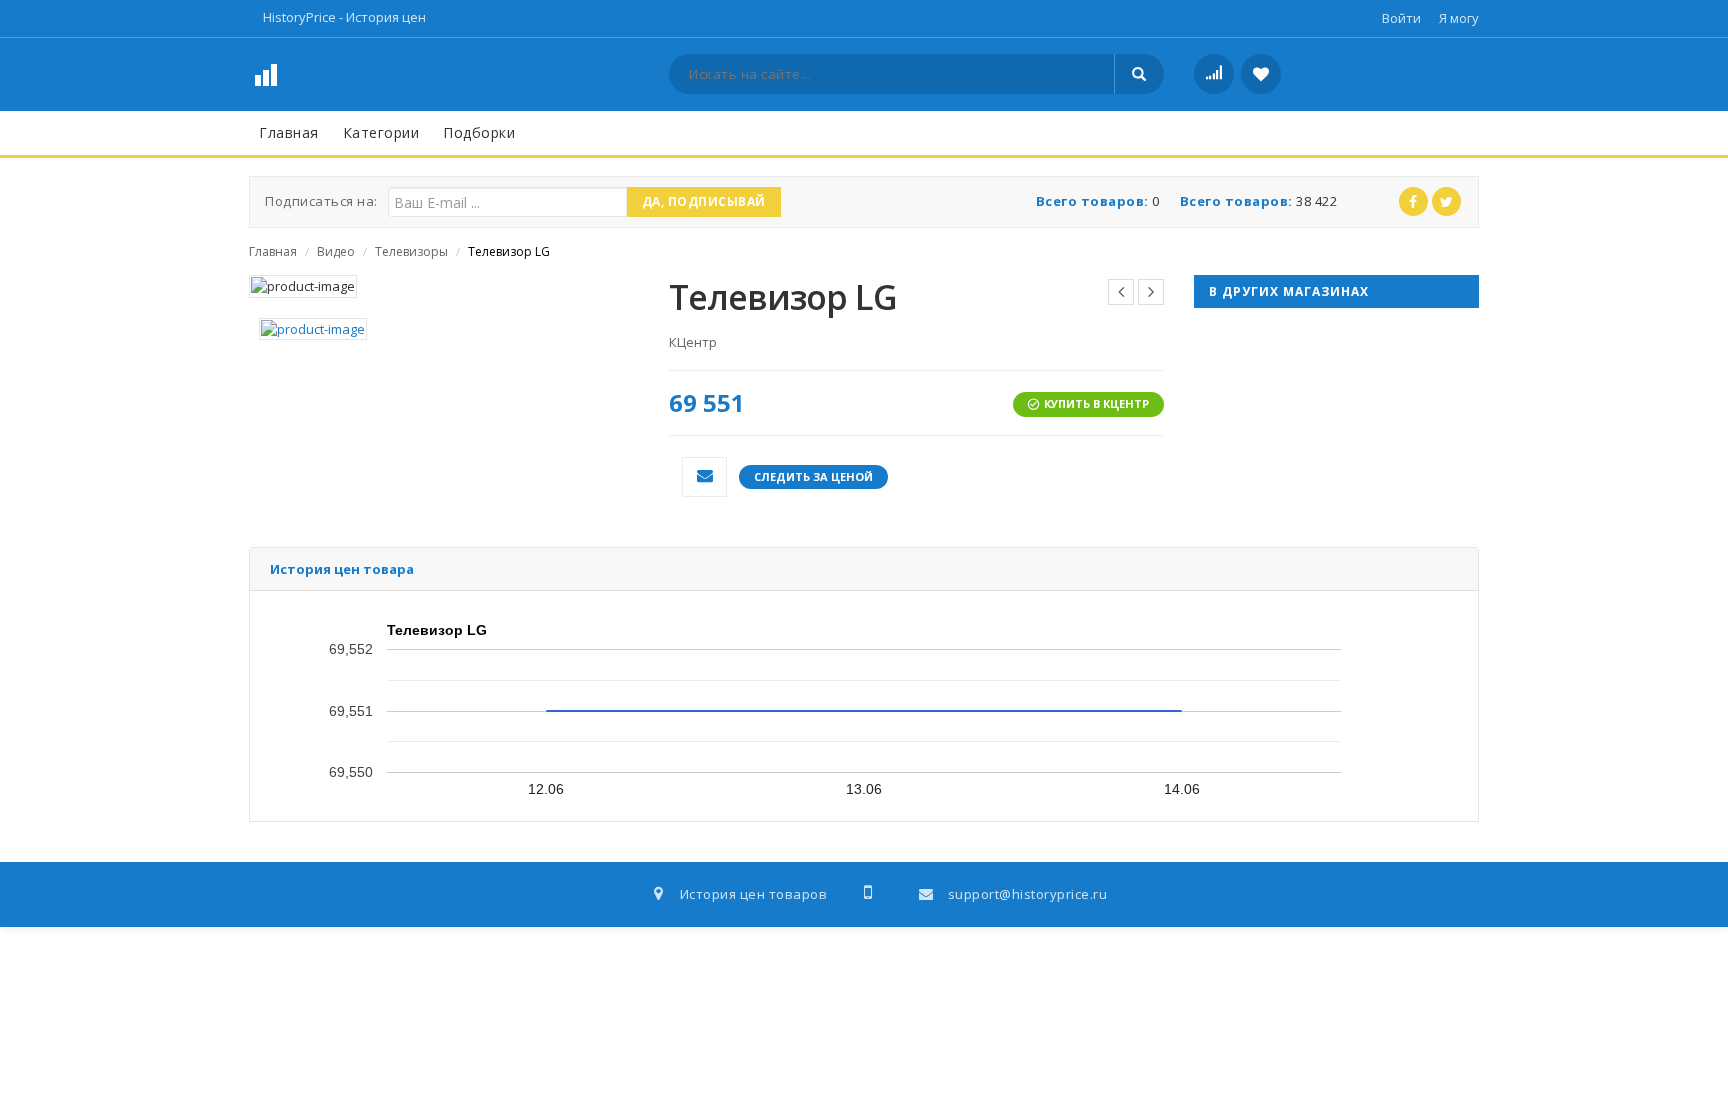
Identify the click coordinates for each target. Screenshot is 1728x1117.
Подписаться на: (321, 201)
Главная (273, 251)
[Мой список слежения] (1261, 74)
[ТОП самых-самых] (1214, 74)
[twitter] (1446, 201)
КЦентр (693, 342)
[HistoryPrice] (308, 73)
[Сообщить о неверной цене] (704, 477)
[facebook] (1413, 201)
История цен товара (342, 569)
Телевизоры (411, 251)
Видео (336, 251)
